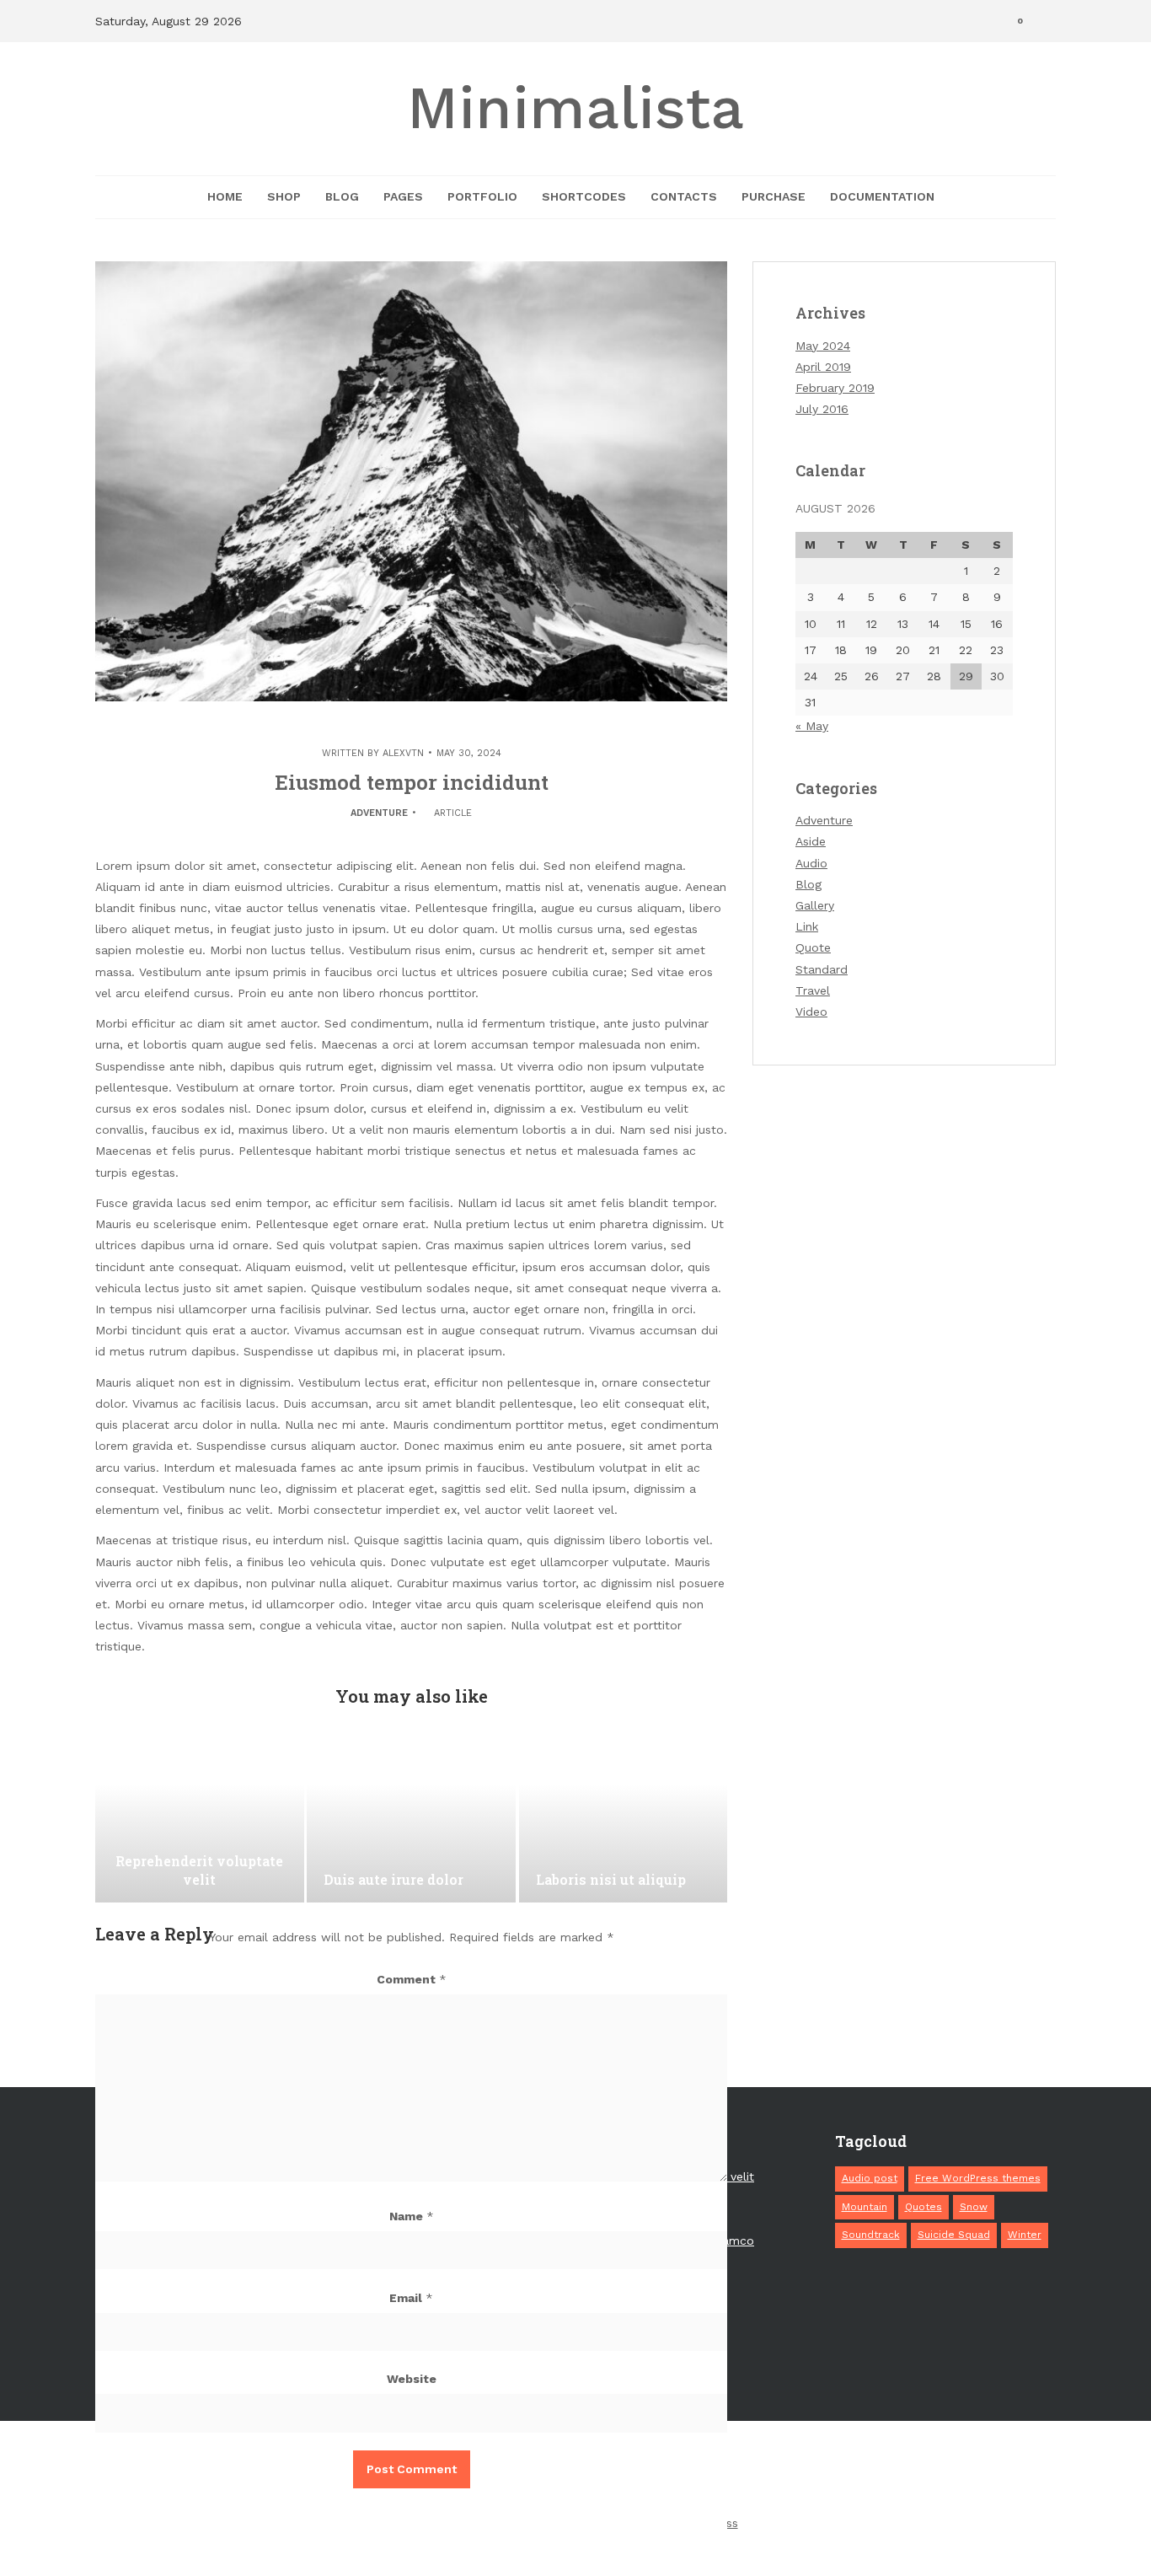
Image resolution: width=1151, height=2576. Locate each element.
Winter (1025, 2235)
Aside (811, 841)
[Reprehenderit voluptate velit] (200, 1818)
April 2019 (823, 367)
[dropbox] (763, 2471)
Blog (342, 196)
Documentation (882, 196)
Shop (284, 196)
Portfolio (482, 196)
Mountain (865, 2207)
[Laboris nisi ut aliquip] (624, 1818)
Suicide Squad (954, 2235)
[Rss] (918, 2471)
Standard (822, 969)
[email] (887, 2471)
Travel (813, 990)
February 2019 (835, 388)
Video (811, 1012)
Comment (412, 1979)
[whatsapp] (794, 2471)
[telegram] (825, 2471)
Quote (813, 947)
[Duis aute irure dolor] (411, 1818)
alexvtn (403, 753)
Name (412, 2216)
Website (412, 2379)
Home (225, 196)
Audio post (870, 2178)
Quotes (923, 2207)
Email (411, 2298)
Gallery (815, 905)
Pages (403, 196)
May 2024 (823, 346)
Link (807, 926)
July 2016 (822, 409)
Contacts (684, 196)
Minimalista (575, 108)
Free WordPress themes (978, 2178)
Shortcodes (584, 196)
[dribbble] (731, 2471)
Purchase (774, 196)
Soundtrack (871, 2235)
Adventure (379, 813)
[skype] (856, 2471)
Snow (974, 2207)
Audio (811, 863)
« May (812, 726)
